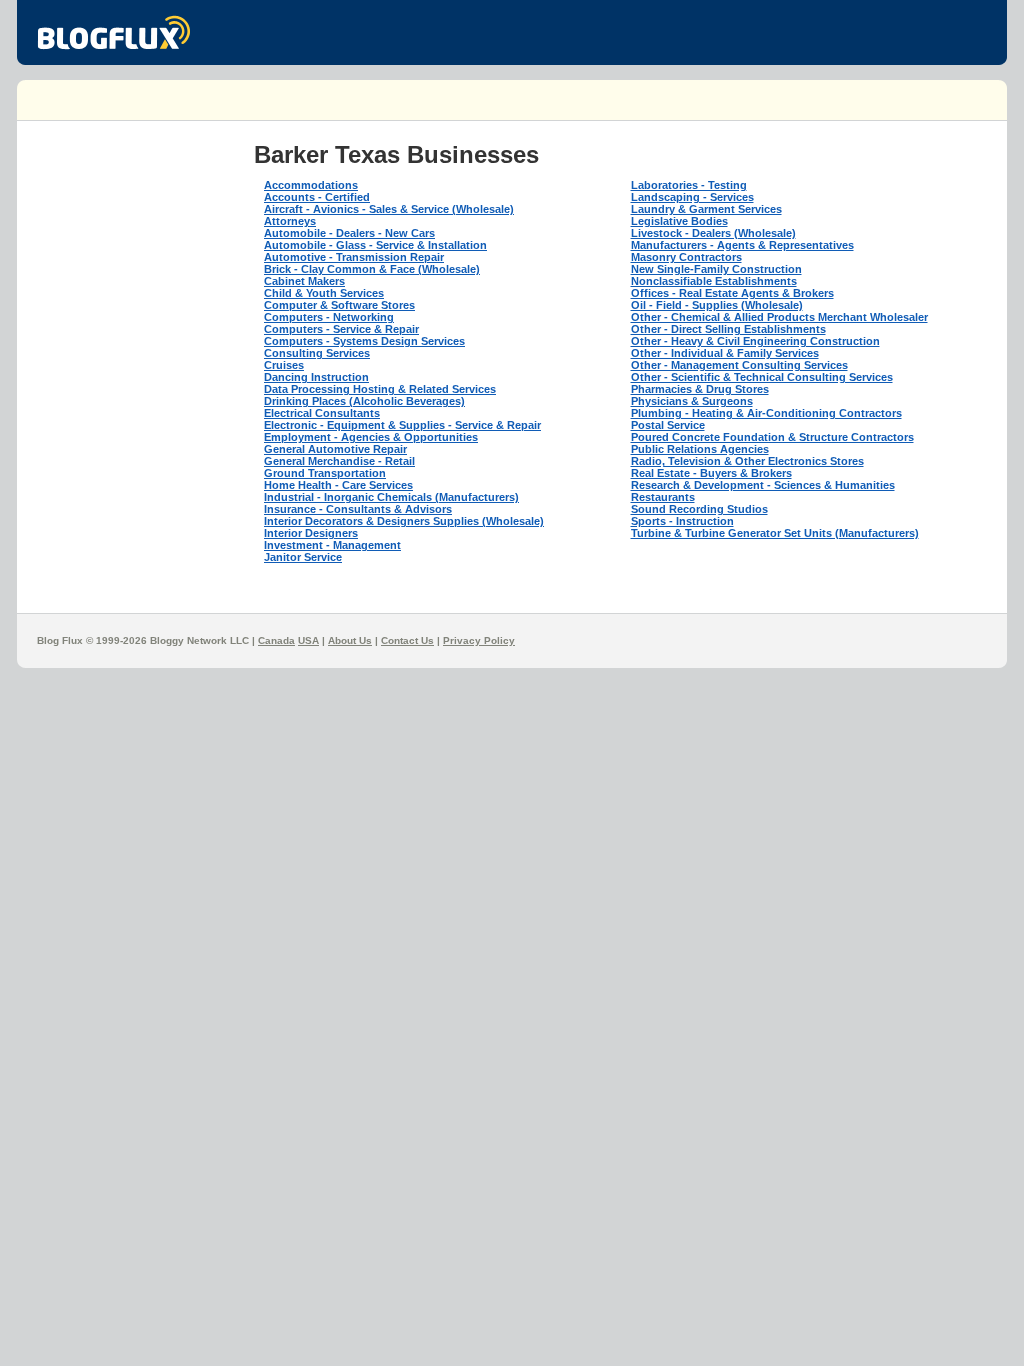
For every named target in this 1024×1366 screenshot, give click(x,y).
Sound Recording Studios (699, 509)
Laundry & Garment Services (706, 209)
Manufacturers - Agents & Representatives (742, 245)
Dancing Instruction (316, 377)
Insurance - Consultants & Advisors (358, 509)
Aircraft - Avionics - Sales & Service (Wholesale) (389, 209)
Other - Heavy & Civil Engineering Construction (755, 341)
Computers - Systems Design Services (364, 341)
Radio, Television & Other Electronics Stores (747, 461)
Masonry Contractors (686, 257)
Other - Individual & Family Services (725, 353)
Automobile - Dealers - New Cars (349, 233)
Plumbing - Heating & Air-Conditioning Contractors (766, 413)
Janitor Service (303, 557)
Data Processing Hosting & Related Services (380, 389)
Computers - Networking (329, 317)
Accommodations (311, 185)
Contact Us (407, 640)
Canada (276, 640)
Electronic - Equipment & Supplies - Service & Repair (402, 425)
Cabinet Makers (304, 281)
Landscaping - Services (692, 197)
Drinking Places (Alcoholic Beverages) (364, 401)
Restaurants (663, 497)
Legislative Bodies (679, 221)
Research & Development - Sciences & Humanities (763, 485)
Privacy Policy (479, 640)
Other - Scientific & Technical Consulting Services (762, 377)
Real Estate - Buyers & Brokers (711, 473)
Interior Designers (311, 533)
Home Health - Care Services (338, 485)
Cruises (284, 365)
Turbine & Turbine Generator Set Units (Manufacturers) (775, 533)
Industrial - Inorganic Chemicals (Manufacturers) (391, 497)
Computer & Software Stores (339, 305)
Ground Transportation (325, 473)
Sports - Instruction (682, 521)
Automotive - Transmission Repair (354, 257)
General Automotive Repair (335, 449)
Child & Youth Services (324, 293)
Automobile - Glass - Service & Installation (375, 245)
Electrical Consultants (322, 413)
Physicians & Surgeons (692, 401)
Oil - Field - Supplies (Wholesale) (717, 305)
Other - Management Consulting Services (739, 365)
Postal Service (668, 425)
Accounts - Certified (317, 197)
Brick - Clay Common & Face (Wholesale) (372, 269)
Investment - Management (332, 545)
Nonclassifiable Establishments (714, 281)
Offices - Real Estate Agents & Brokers (732, 293)
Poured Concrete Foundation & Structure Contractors (772, 437)
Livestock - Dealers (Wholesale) (713, 233)
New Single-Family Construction (716, 269)
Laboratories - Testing (689, 185)
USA (308, 640)
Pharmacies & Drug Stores (700, 389)
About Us (350, 640)
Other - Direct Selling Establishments (728, 329)
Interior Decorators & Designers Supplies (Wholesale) (404, 521)
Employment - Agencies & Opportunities (371, 437)
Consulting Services (317, 353)
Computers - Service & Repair (341, 329)
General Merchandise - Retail (339, 461)
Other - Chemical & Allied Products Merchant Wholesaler (779, 317)
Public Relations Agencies (700, 449)
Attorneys (290, 221)
